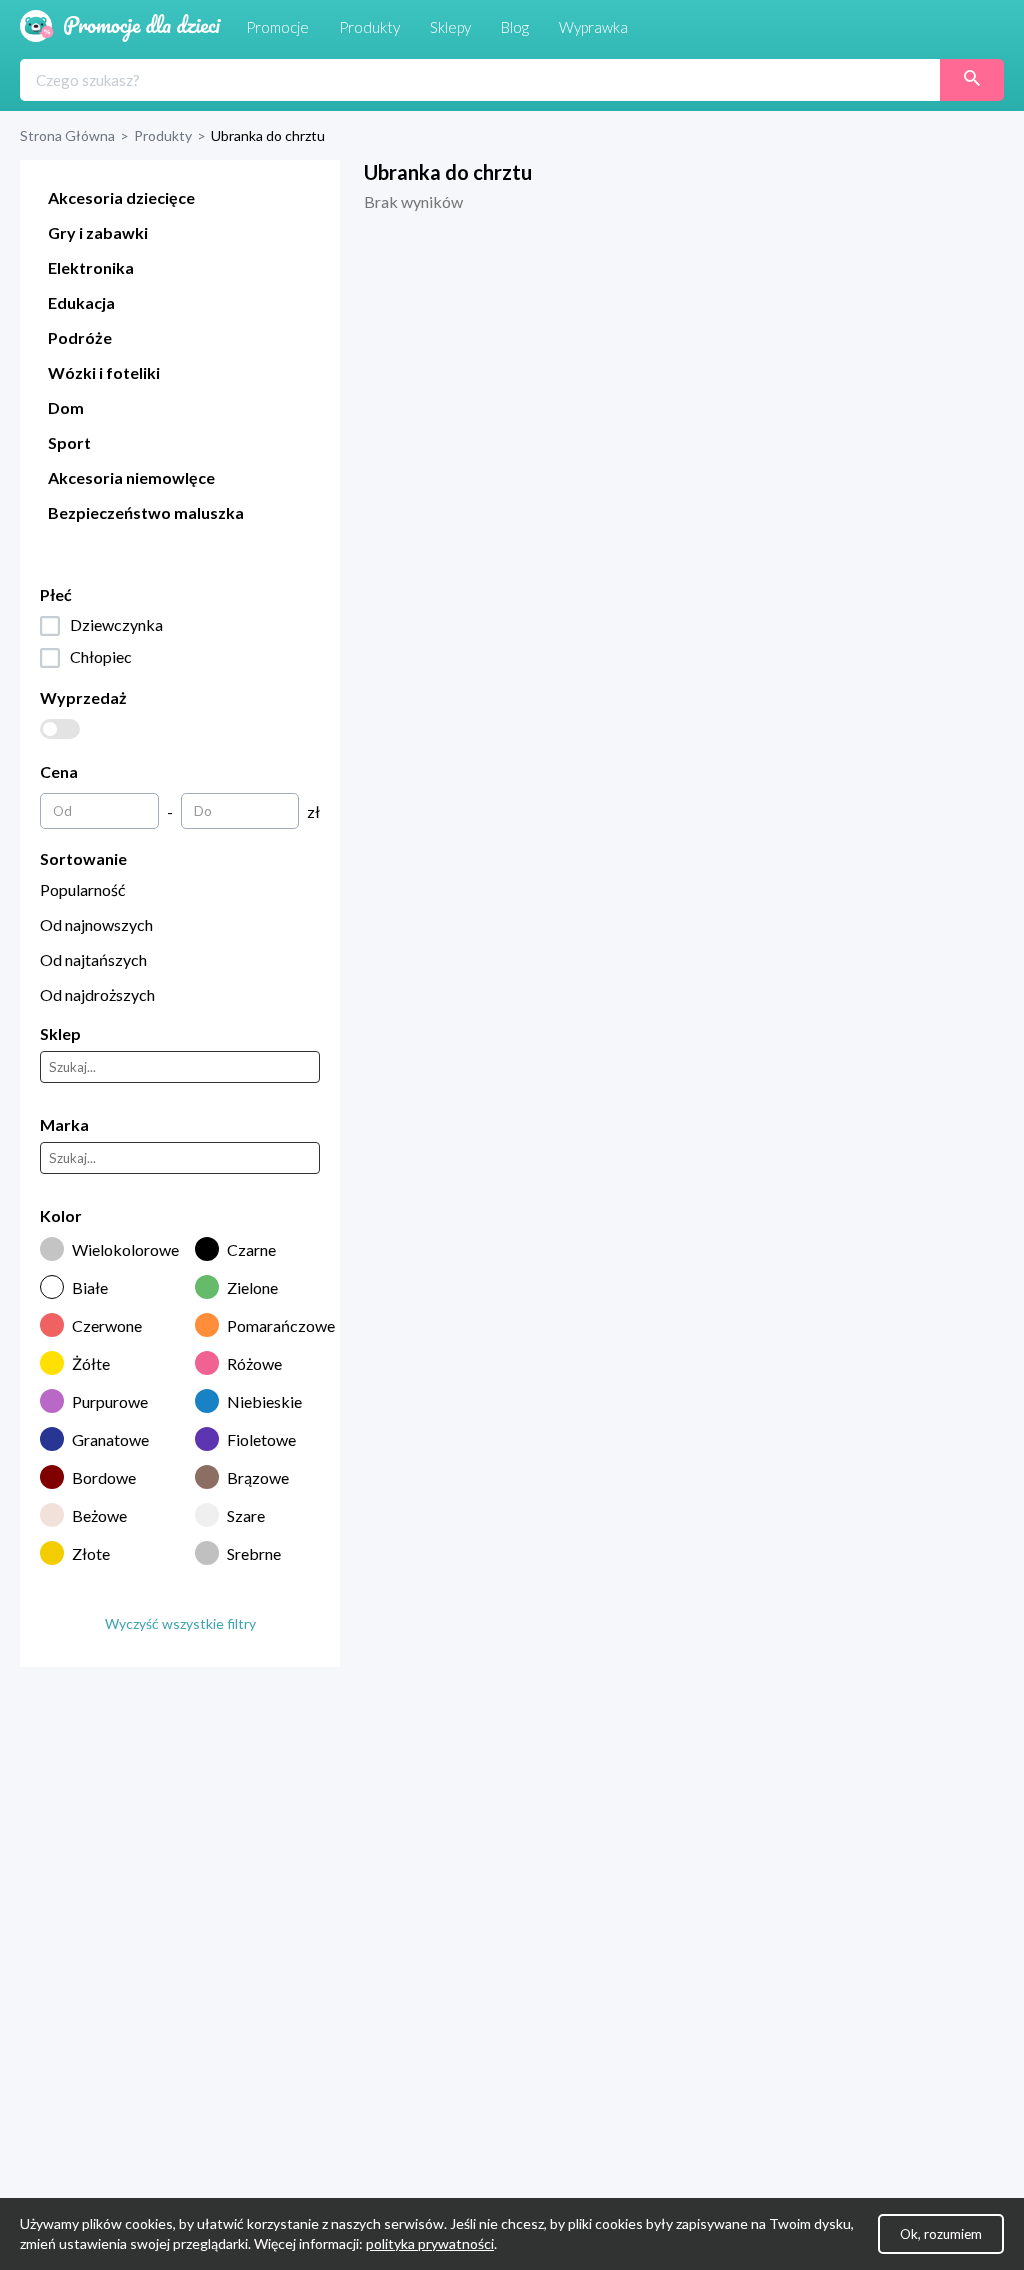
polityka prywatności (430, 2243)
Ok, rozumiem (941, 2234)
